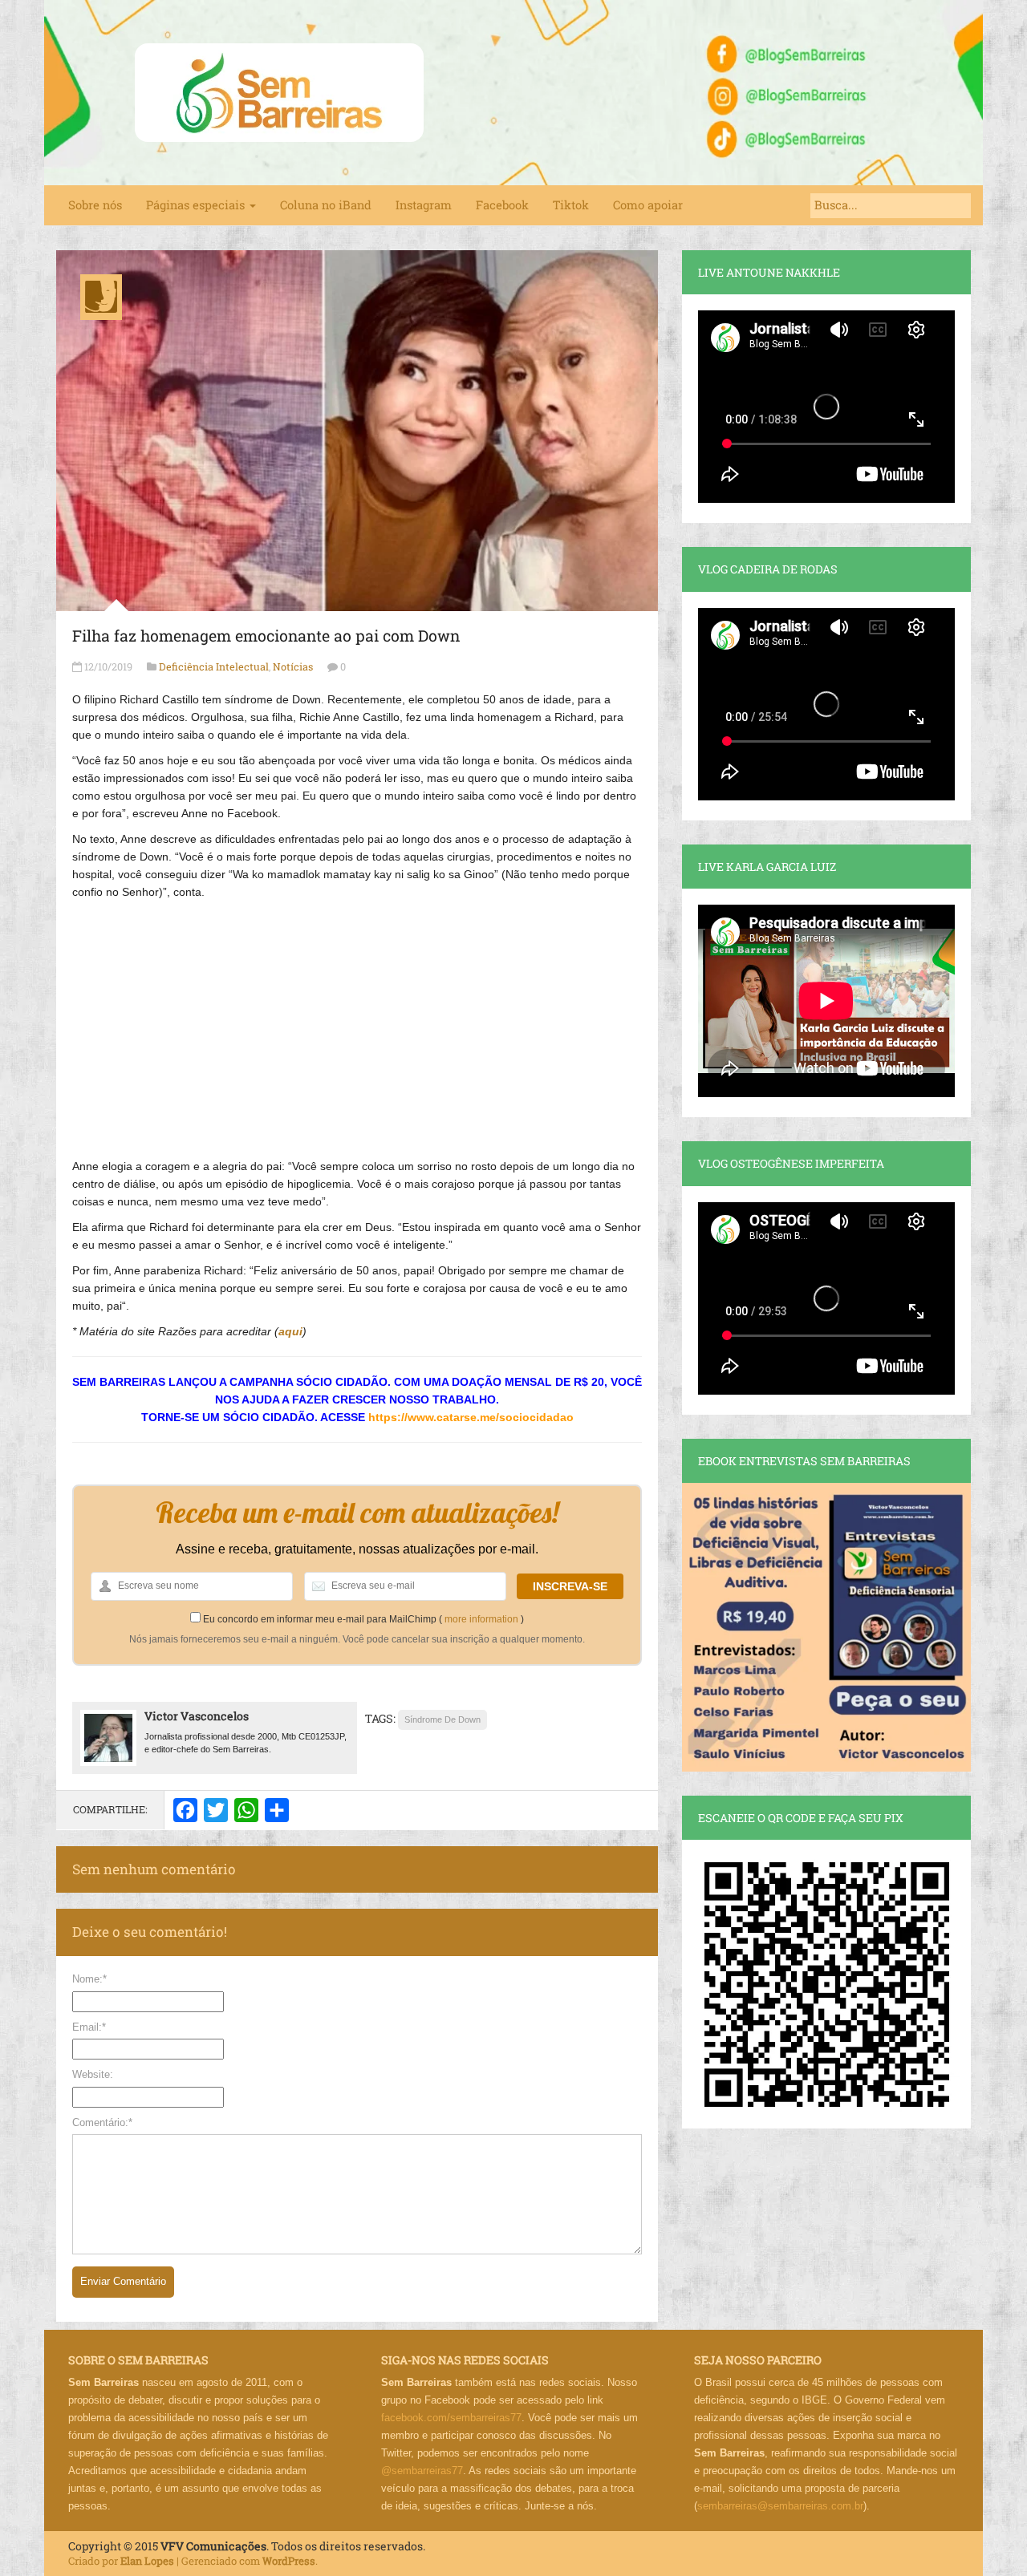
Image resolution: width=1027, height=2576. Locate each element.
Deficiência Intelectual (214, 666)
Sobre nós (95, 205)
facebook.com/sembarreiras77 (451, 2418)
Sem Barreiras (279, 93)
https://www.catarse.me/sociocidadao (471, 1417)
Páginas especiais (197, 205)
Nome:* (89, 1979)
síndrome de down (442, 1719)
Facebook (502, 205)
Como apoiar (648, 205)
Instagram (424, 205)
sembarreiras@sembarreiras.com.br (780, 2506)
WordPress (289, 2561)
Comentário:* (102, 2122)
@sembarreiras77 (422, 2471)
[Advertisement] (357, 1021)
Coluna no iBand (326, 205)
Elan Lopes (147, 2561)
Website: (93, 2074)
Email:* (89, 2027)
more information (481, 1619)
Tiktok (571, 205)
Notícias (293, 666)
